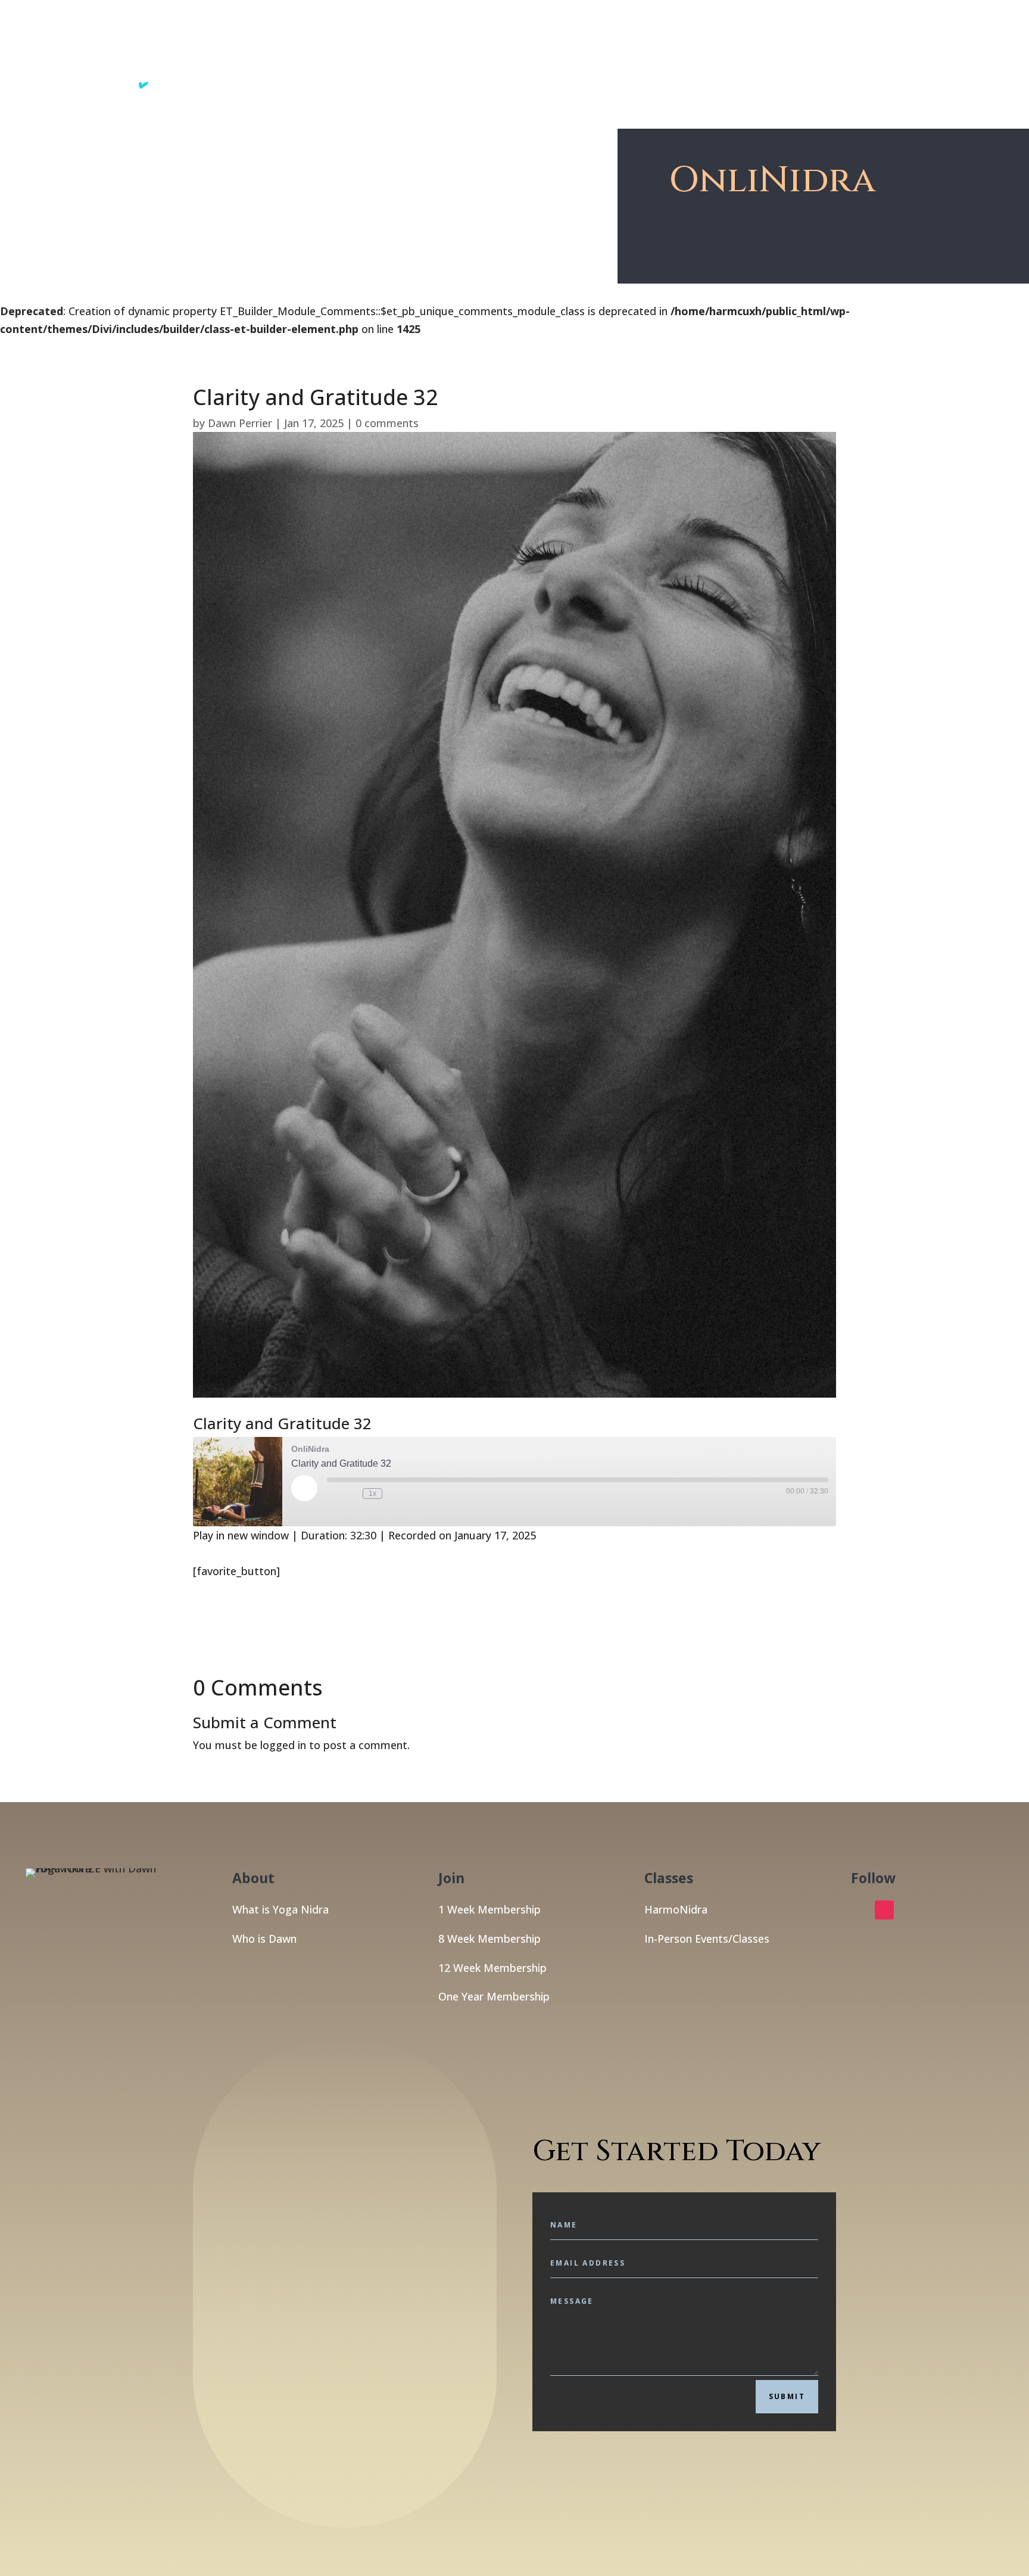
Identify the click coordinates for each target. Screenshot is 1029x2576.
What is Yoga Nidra (280, 1909)
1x (372, 1494)
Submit (787, 2396)
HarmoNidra (676, 1909)
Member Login (901, 54)
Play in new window (241, 1535)
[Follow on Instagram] (884, 1910)
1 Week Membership (489, 1909)
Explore (604, 54)
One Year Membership (494, 1996)
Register (831, 54)
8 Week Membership (489, 1939)
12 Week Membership (492, 1968)
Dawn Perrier (240, 423)
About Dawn (767, 54)
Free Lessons (680, 54)
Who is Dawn (264, 1939)
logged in (283, 1745)
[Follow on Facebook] (860, 1910)
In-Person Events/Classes (707, 1939)
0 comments (387, 423)
